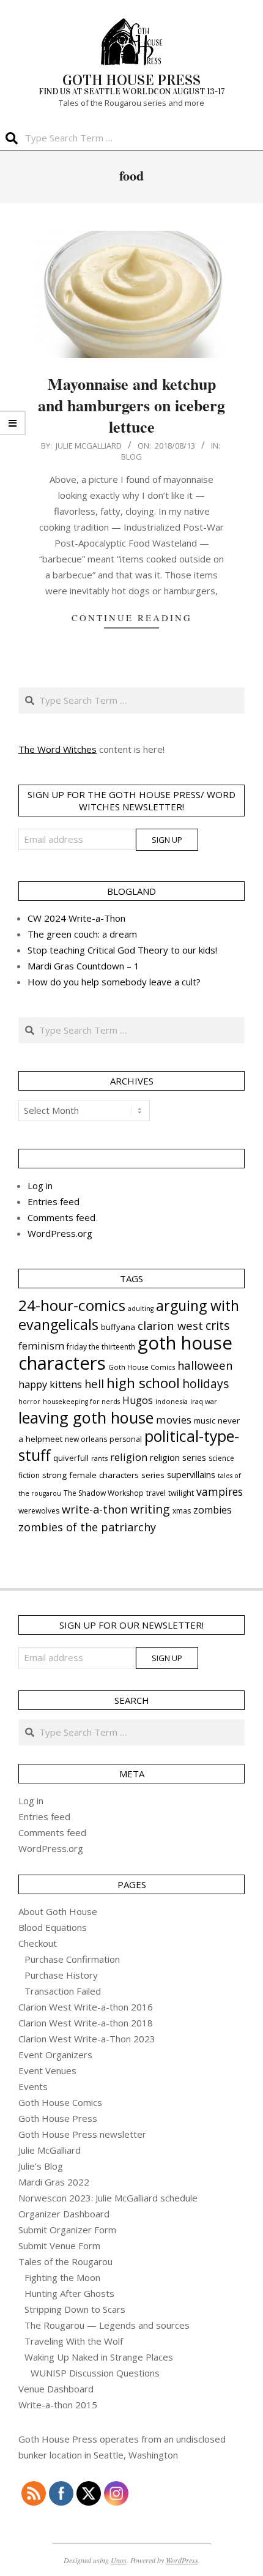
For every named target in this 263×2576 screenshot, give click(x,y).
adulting (141, 1309)
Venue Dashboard (56, 2389)
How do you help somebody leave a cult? (114, 982)
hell (94, 1383)
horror (29, 1402)
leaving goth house (86, 1417)
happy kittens (50, 1384)
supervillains (191, 1475)
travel (156, 1493)
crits (217, 1325)
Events (33, 2086)
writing (150, 1509)
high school (143, 1383)
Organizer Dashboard (64, 2214)
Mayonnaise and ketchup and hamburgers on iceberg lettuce (131, 405)
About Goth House (58, 1911)
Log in (40, 1185)
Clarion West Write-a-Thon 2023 (87, 2039)
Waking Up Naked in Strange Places (99, 2357)
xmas (182, 1511)
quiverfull (71, 1458)
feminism (41, 1346)
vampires (220, 1491)
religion (129, 1457)
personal (126, 1439)
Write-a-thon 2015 (58, 2405)
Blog (131, 457)
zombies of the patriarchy (87, 1527)
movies (174, 1420)
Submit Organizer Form (67, 2230)
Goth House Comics (142, 1367)
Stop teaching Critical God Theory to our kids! (122, 950)
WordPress (182, 2560)
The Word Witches (57, 749)
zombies (213, 1510)
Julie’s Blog (41, 2166)
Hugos (138, 1400)
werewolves (39, 1511)
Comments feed (61, 1217)
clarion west (170, 1325)
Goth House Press (58, 2118)
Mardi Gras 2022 (54, 2182)
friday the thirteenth (101, 1347)
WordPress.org (60, 1233)
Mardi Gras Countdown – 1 (83, 966)
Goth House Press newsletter (82, 2134)
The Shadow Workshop (104, 1493)
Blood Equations (53, 1927)
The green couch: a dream (82, 934)
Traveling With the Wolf (74, 2341)
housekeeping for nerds (81, 1402)
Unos (119, 2560)
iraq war (204, 1401)
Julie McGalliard (50, 2150)
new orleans (86, 1439)
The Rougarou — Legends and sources (107, 2325)
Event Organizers (55, 2055)
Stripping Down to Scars (75, 2309)
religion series (178, 1457)
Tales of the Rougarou (65, 2261)
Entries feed (54, 1201)
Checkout (38, 1943)
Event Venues (47, 2070)
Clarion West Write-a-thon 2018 (86, 2023)
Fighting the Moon (62, 2277)
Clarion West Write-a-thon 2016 (86, 2007)
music (205, 1421)
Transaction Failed (63, 1991)
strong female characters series (103, 1475)
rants (99, 1458)
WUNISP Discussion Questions (95, 2373)
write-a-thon (95, 1509)
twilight (181, 1493)
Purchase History (61, 1975)
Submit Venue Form (59, 2246)
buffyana (118, 1327)
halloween (205, 1365)
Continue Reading (132, 618)
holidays (206, 1383)
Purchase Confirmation (72, 1959)
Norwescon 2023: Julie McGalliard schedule (108, 2198)
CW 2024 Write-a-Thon (76, 918)
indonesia (172, 1401)
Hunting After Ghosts (69, 2293)
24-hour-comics (72, 1305)
